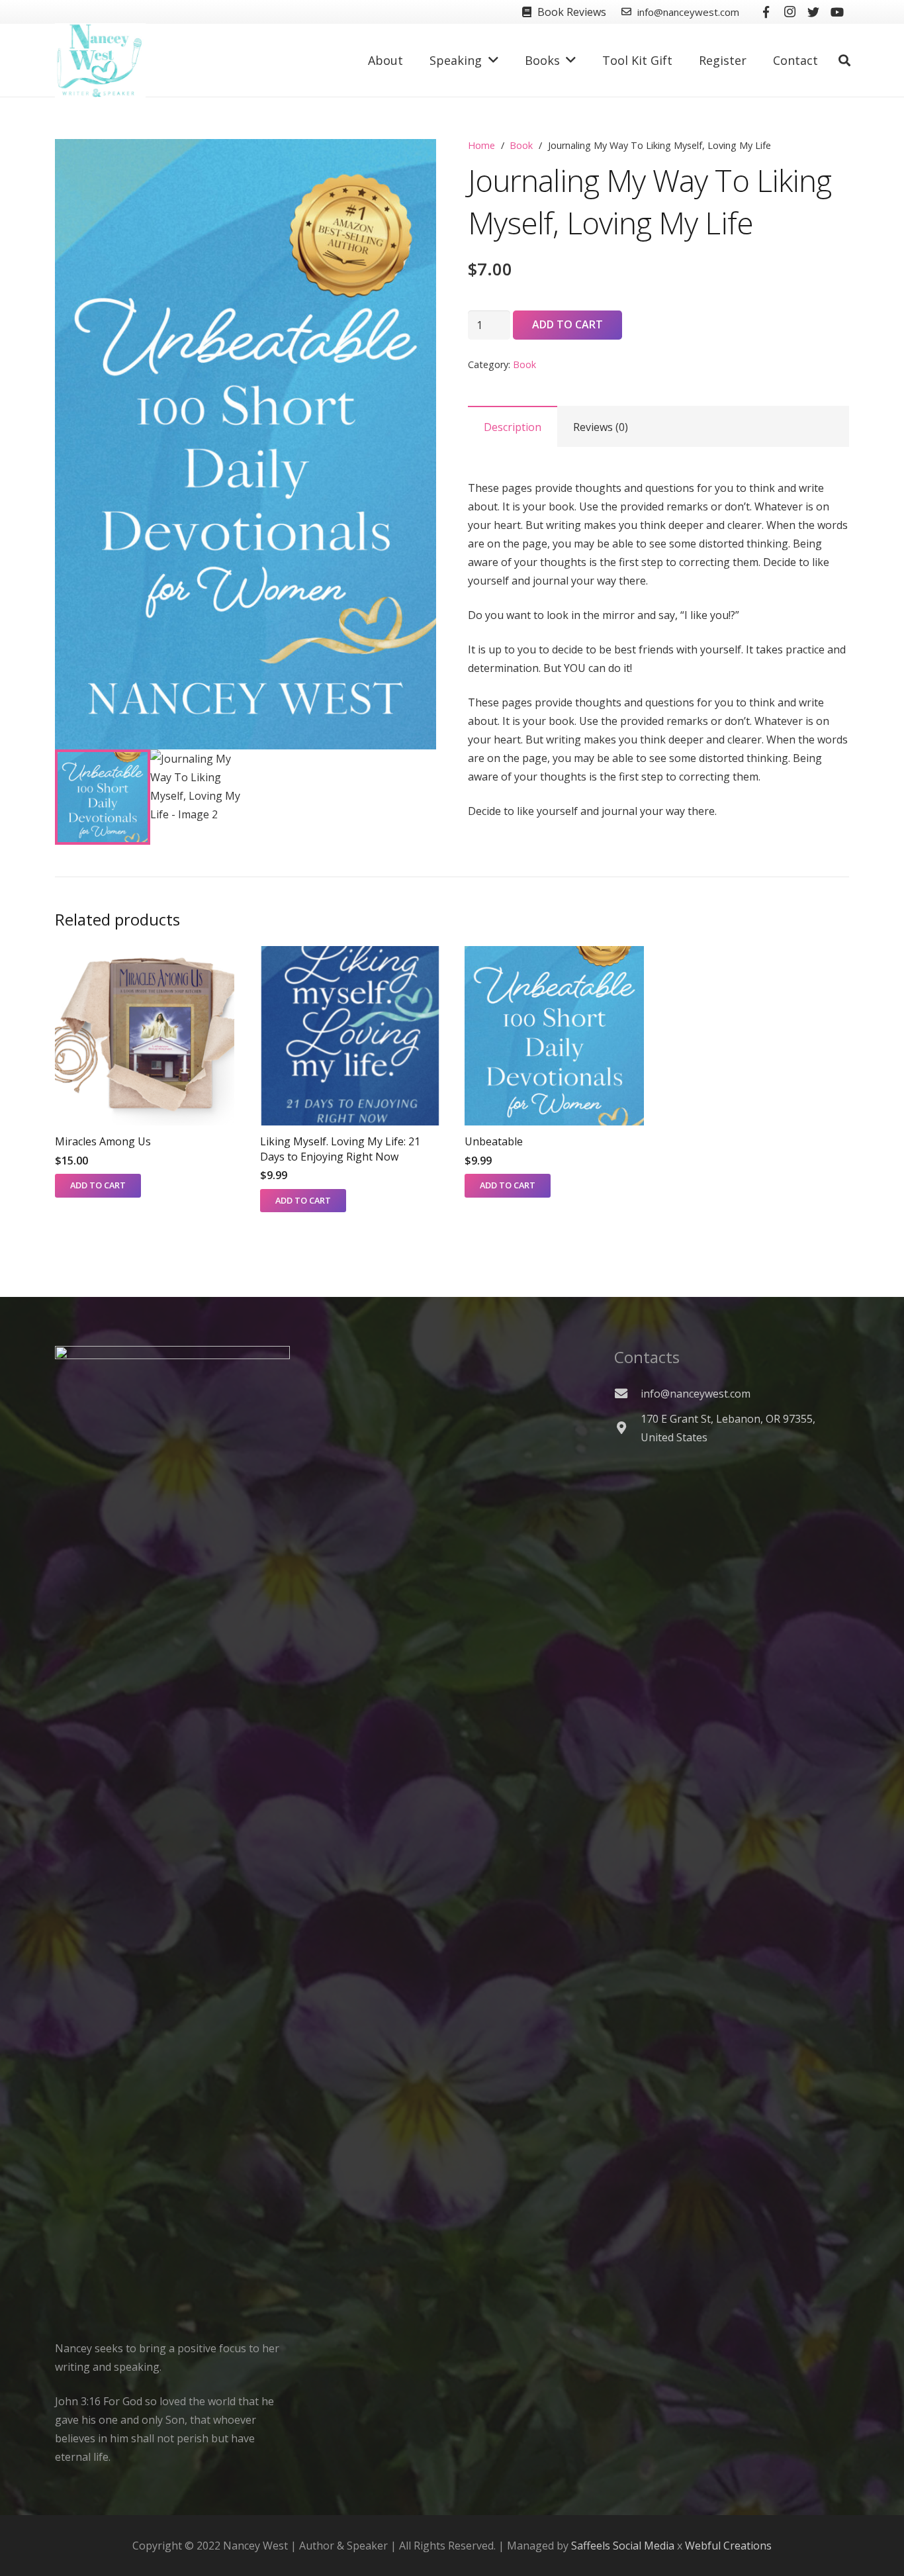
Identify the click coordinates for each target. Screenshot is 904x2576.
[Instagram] (790, 12)
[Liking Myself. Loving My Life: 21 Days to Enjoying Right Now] (350, 1036)
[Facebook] (766, 12)
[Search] (844, 61)
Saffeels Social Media (623, 2546)
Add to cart (567, 324)
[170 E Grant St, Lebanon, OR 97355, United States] (627, 1428)
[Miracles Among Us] (145, 1036)
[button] (415, 160)
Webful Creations (728, 2546)
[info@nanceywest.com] (627, 1393)
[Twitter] (813, 12)
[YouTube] (837, 12)
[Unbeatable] (554, 1036)
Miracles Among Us (103, 1141)
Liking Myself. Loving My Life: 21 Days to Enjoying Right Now (340, 1149)
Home (481, 145)
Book (521, 145)
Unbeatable (494, 1141)
